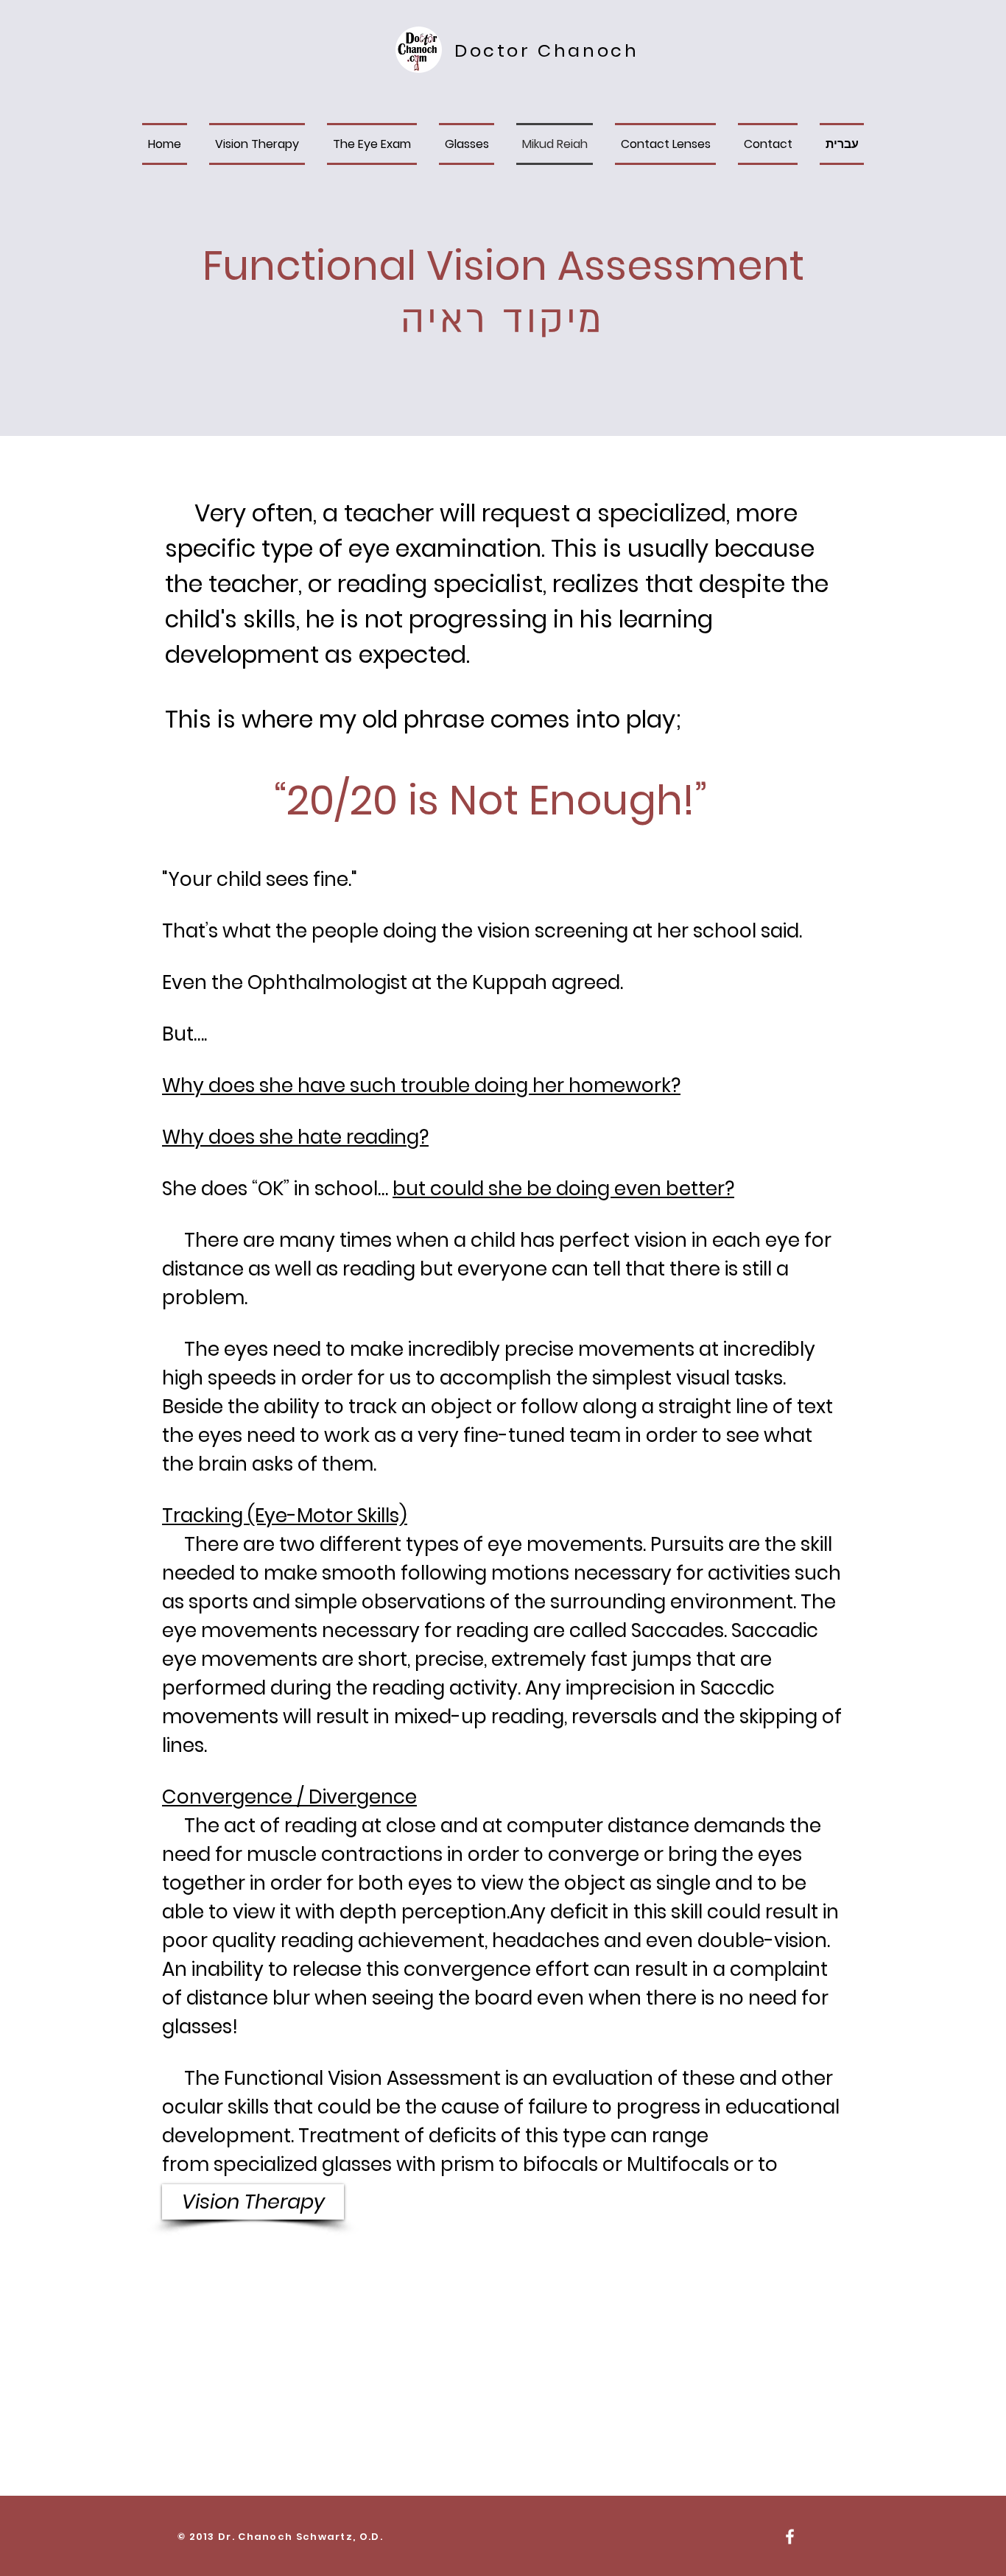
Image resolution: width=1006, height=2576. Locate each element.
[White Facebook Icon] (790, 2537)
